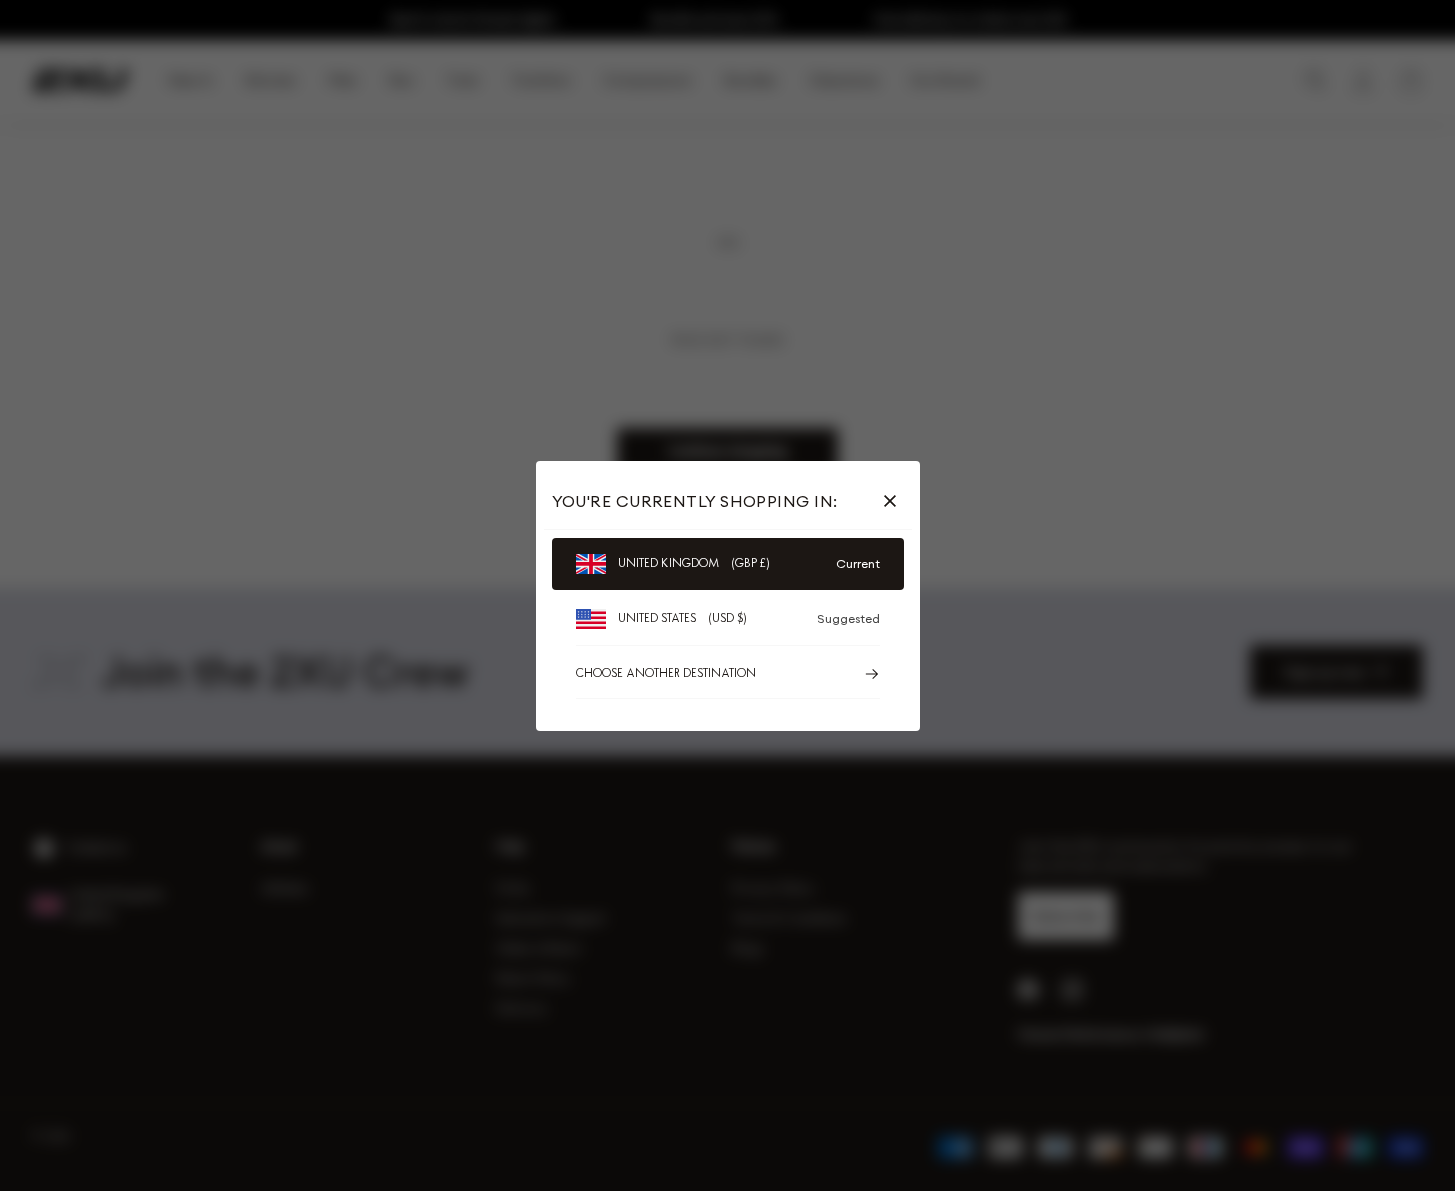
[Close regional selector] (894, 501)
